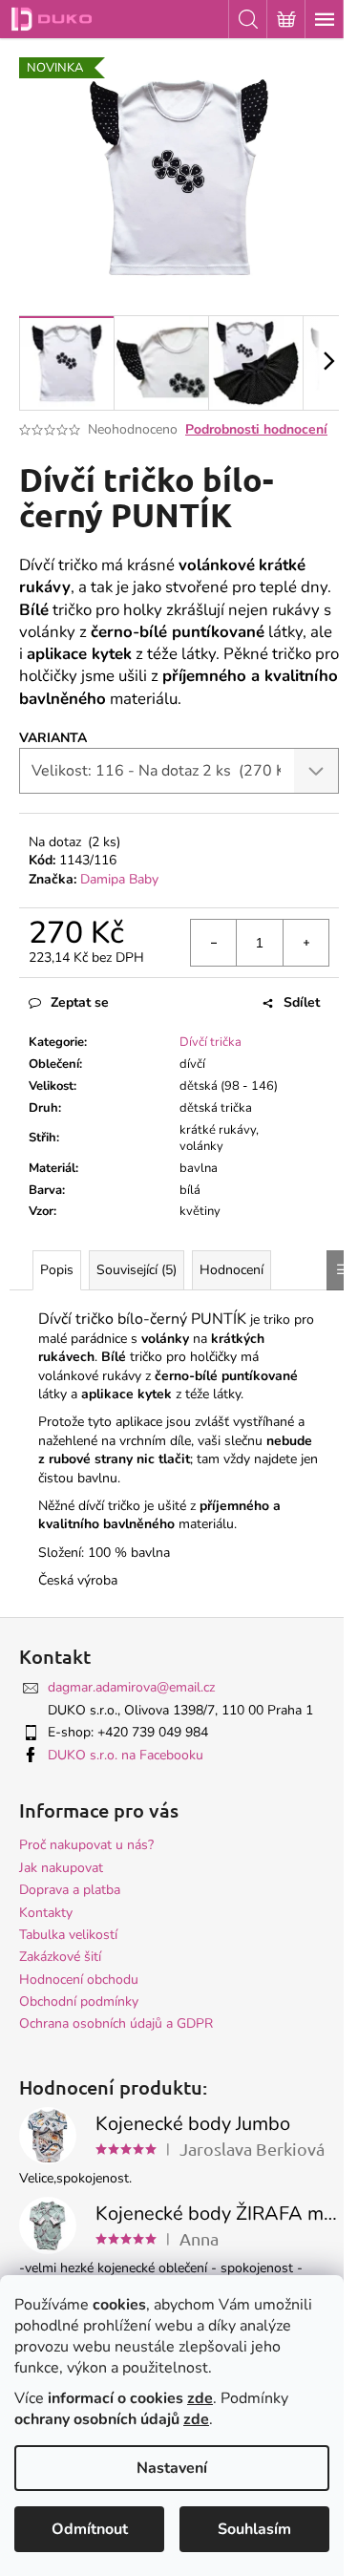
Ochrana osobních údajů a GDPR (116, 2023)
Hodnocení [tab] (232, 1270)
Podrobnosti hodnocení (256, 429)
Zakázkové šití (60, 1957)
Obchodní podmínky (79, 2001)
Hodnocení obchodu (79, 1980)
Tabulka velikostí (68, 1935)
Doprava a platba (70, 1890)
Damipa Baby (119, 879)
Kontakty (46, 1913)
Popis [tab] (57, 1270)
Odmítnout (90, 2529)
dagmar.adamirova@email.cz (131, 1687)
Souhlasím (254, 2529)
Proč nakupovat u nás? (86, 1845)
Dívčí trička (211, 1042)
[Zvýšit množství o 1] (305, 943)
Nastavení (172, 2468)
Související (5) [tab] (137, 1270)
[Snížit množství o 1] (214, 943)
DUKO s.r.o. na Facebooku (126, 1755)
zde (200, 2398)
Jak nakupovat (61, 1868)
